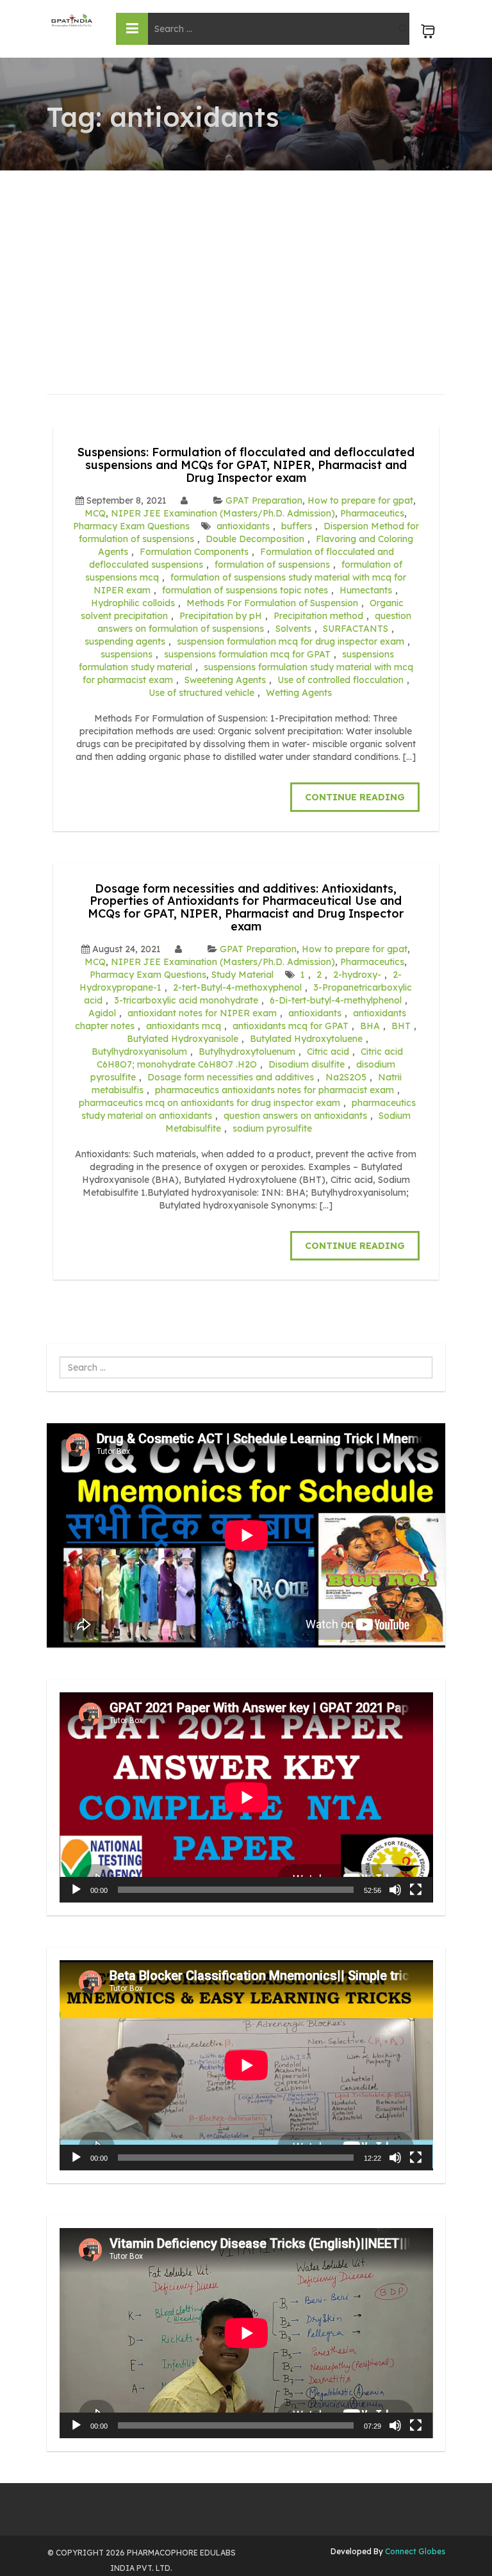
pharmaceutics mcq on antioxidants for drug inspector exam (209, 1103)
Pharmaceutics (372, 513)
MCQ (95, 513)
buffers (297, 526)
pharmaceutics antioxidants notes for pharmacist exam (275, 1090)
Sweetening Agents (225, 680)
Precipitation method (318, 616)
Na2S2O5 (346, 1077)
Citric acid (328, 1052)
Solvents (293, 629)
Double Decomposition (255, 539)
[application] (246, 1797)
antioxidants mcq (184, 1026)
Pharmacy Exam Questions (131, 526)
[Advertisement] (246, 267)
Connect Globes (414, 2551)
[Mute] (395, 1890)
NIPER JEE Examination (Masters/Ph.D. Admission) (223, 513)
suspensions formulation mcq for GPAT (247, 654)
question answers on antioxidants (295, 1116)
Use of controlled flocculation (340, 680)
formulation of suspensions (272, 565)
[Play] (76, 1890)
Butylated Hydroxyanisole (183, 1039)
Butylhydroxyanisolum (139, 1052)
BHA (370, 1026)
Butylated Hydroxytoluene (306, 1039)
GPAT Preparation (264, 500)
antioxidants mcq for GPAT (291, 1026)
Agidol (102, 1013)
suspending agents (125, 641)
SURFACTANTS (356, 629)
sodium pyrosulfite (272, 1128)
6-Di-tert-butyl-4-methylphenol (336, 1000)
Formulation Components (194, 552)
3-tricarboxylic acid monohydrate (186, 1000)
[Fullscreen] (416, 1890)
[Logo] (72, 20)
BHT (401, 1026)
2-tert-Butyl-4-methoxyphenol (237, 987)
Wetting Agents (299, 693)
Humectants (366, 590)
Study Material (242, 975)
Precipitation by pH (221, 616)
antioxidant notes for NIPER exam (202, 1013)
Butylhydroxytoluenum (247, 1052)
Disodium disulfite (307, 1064)
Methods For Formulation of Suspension (272, 603)
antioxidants (243, 526)
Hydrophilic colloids (133, 603)
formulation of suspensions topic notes (245, 590)
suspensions (127, 654)
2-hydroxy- (357, 975)
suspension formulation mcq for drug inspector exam (291, 641)
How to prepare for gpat (360, 500)
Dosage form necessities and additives (231, 1077)
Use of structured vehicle (201, 693)
